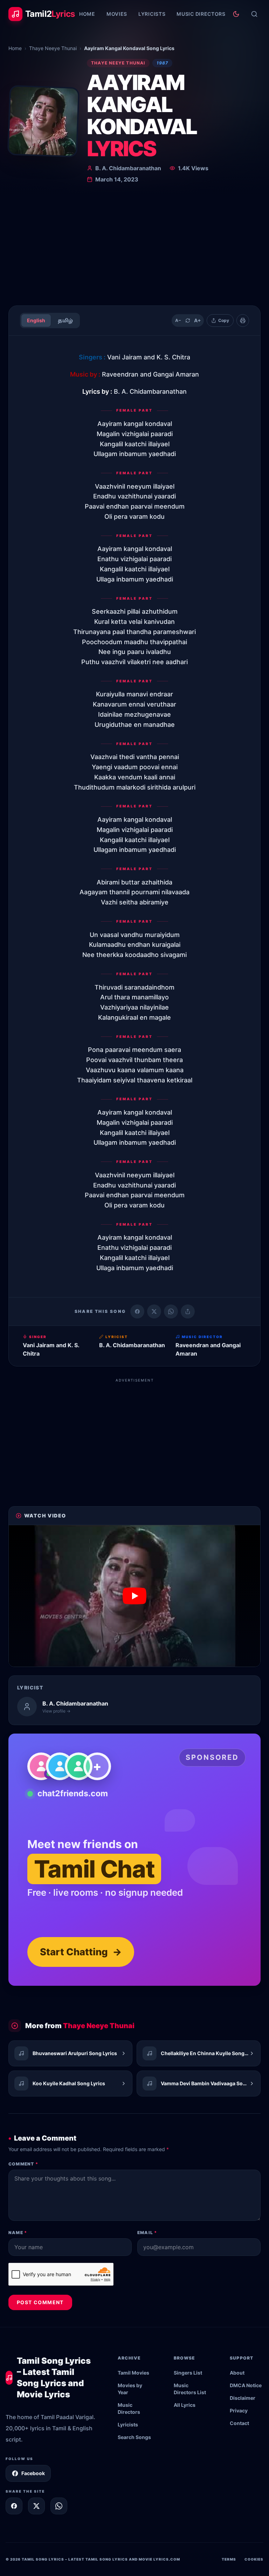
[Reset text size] (188, 321)
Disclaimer (243, 2398)
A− (178, 320)
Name (18, 2233)
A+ (198, 320)
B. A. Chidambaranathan (128, 168)
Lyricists (152, 14)
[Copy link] (188, 1311)
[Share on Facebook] (137, 1311)
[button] (134, 1596)
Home (87, 14)
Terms (229, 2559)
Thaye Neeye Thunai (53, 48)
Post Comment (40, 2302)
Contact (239, 2423)
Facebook (33, 2473)
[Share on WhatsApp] (171, 1311)
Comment (23, 2164)
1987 (163, 63)
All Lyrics (185, 2405)
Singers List (188, 2373)
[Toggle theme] (236, 14)
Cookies (254, 2559)
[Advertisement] (134, 247)
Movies (117, 14)
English (36, 320)
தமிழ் (65, 320)
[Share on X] (36, 2506)
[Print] (243, 321)
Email (147, 2233)
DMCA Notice (246, 2385)
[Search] (254, 14)
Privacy (239, 2410)
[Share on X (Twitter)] (154, 1311)
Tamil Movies (133, 2373)
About (237, 2373)
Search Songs (134, 2437)
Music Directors (201, 14)
